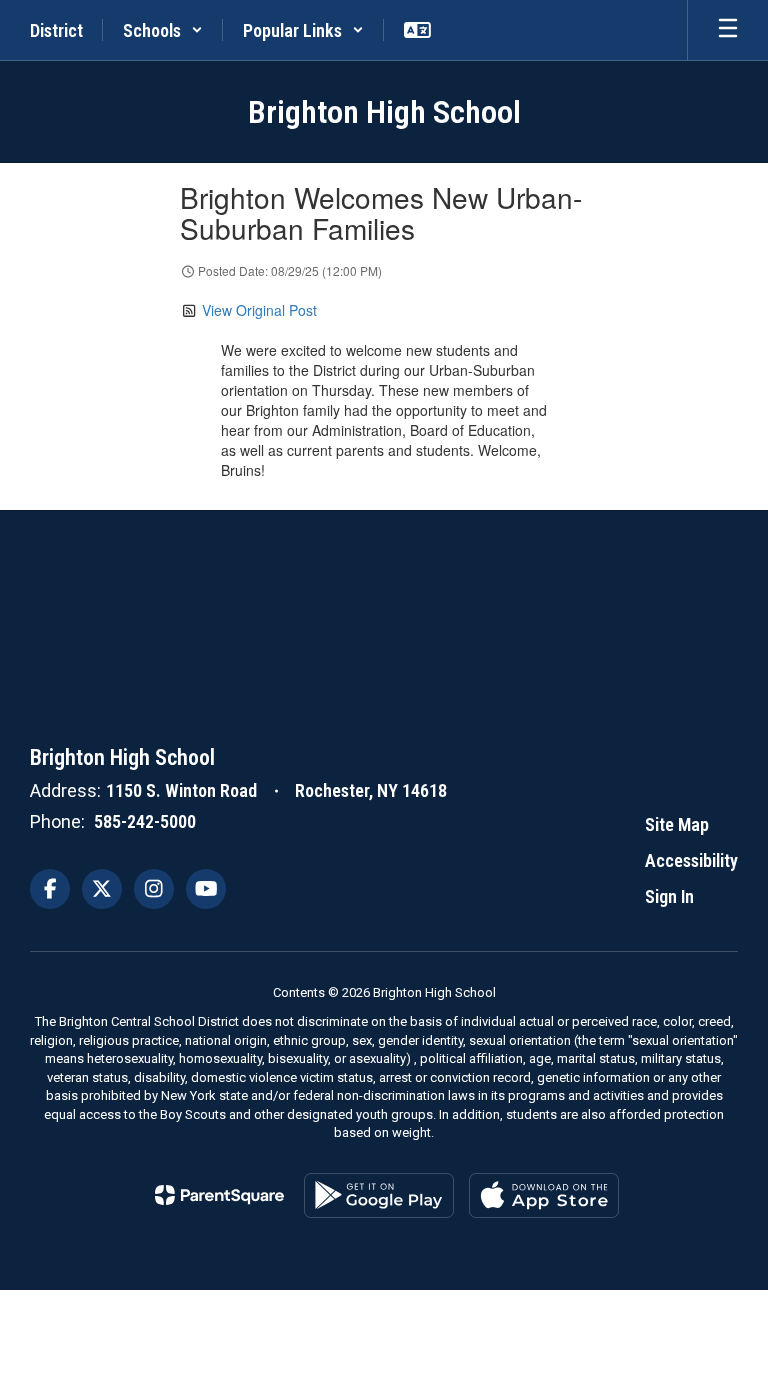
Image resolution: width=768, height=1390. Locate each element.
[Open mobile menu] (728, 30)
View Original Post (259, 310)
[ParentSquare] (219, 1195)
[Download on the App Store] (544, 1195)
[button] (163, 30)
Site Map (677, 824)
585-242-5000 (145, 821)
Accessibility (691, 860)
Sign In (669, 896)
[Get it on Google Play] (379, 1195)
